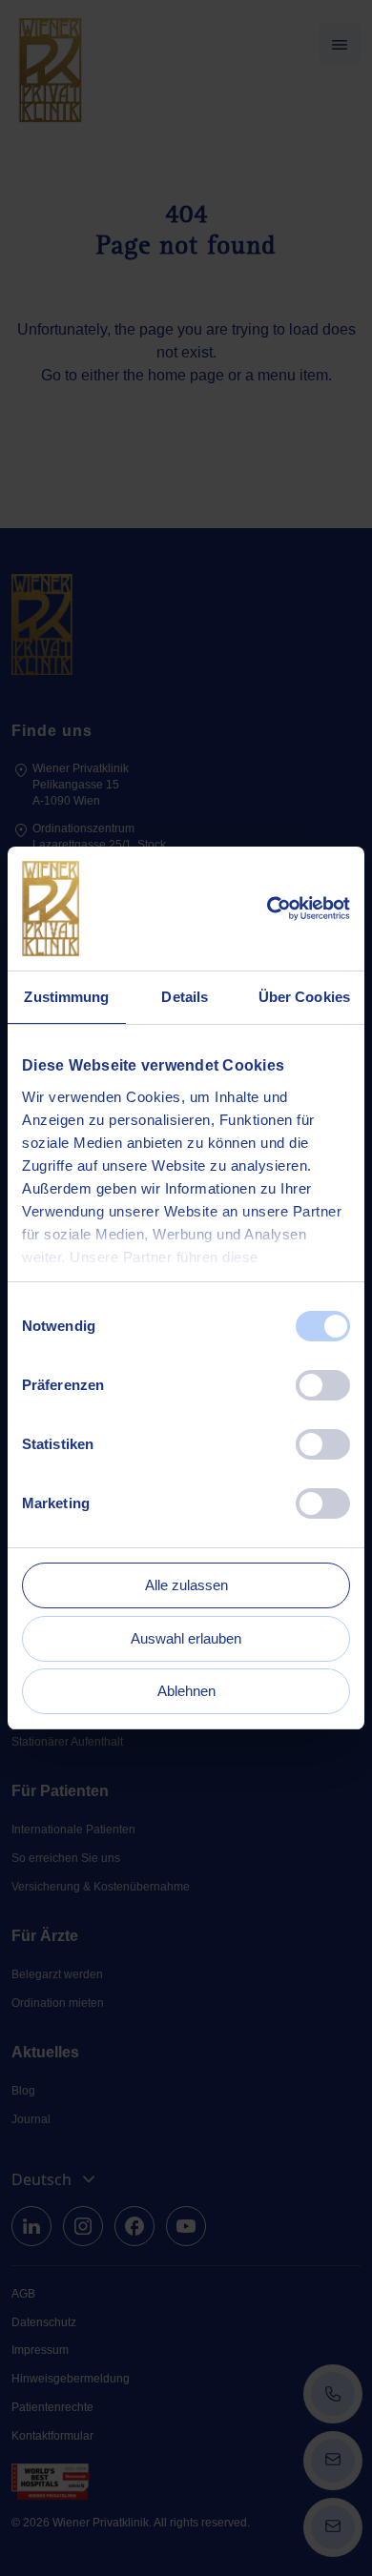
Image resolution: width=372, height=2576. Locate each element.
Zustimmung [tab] (66, 997)
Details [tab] (185, 997)
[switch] (323, 1385)
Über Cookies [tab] (304, 997)
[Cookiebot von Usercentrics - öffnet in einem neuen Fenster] (268, 909)
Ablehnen (186, 1691)
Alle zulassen (186, 1585)
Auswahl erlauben (186, 1638)
